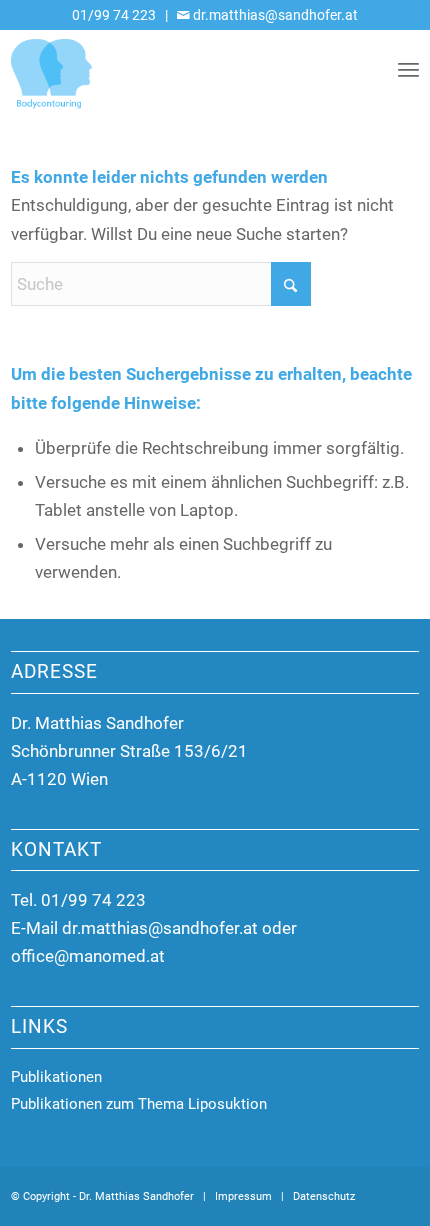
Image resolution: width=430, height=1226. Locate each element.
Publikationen (56, 1077)
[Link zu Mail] (404, 1193)
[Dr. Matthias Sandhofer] (174, 69)
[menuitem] (408, 69)
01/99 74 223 (114, 15)
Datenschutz (324, 1196)
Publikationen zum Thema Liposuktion (139, 1104)
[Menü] (408, 69)
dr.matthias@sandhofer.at (274, 15)
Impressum (243, 1196)
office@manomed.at (88, 956)
